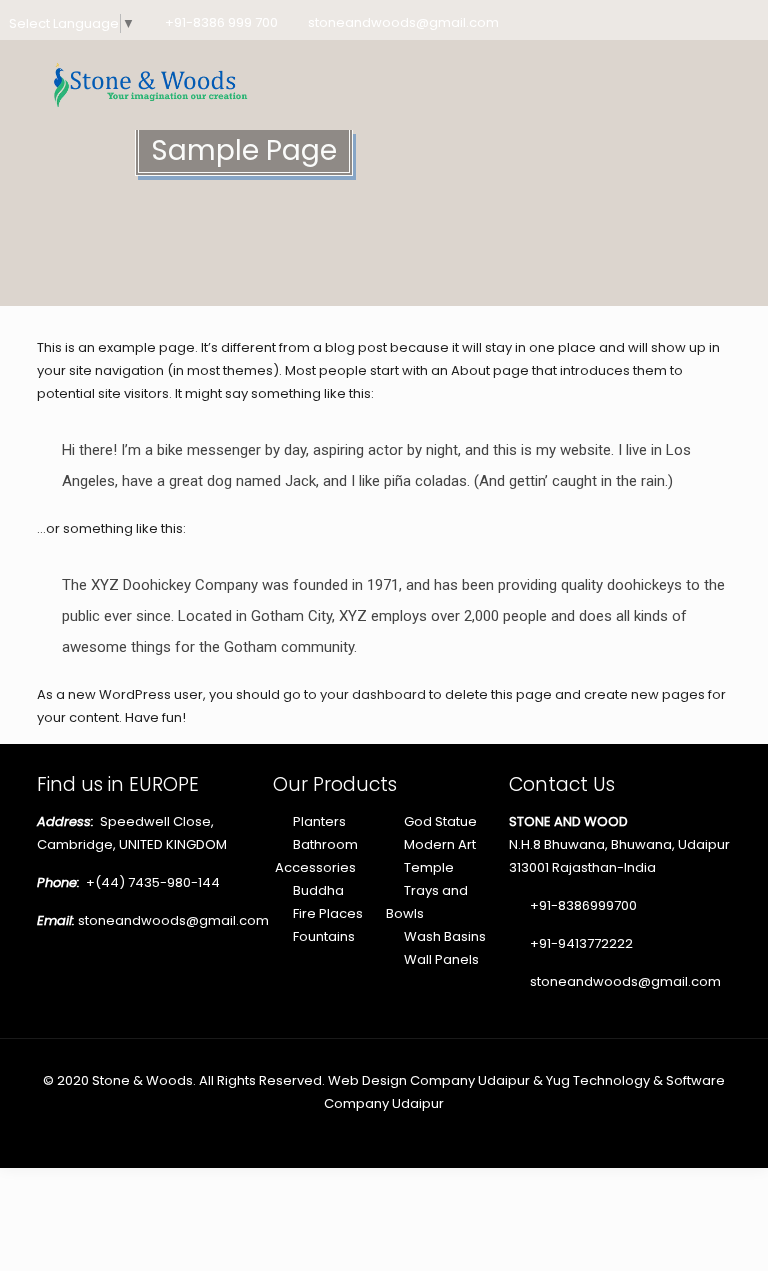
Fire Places (328, 913)
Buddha (318, 890)
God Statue (440, 821)
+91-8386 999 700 (221, 22)
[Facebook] (668, 21)
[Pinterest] (722, 21)
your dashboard (373, 694)
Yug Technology (598, 1080)
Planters (319, 821)
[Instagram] (749, 21)
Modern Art (440, 844)
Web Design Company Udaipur (429, 1080)
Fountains (324, 936)
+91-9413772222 (580, 943)
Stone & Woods (142, 1080)
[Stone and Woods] (147, 84)
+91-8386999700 (582, 905)
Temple (429, 867)
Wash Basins (445, 936)
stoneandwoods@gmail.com (403, 22)
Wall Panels (441, 959)
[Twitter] (695, 21)
